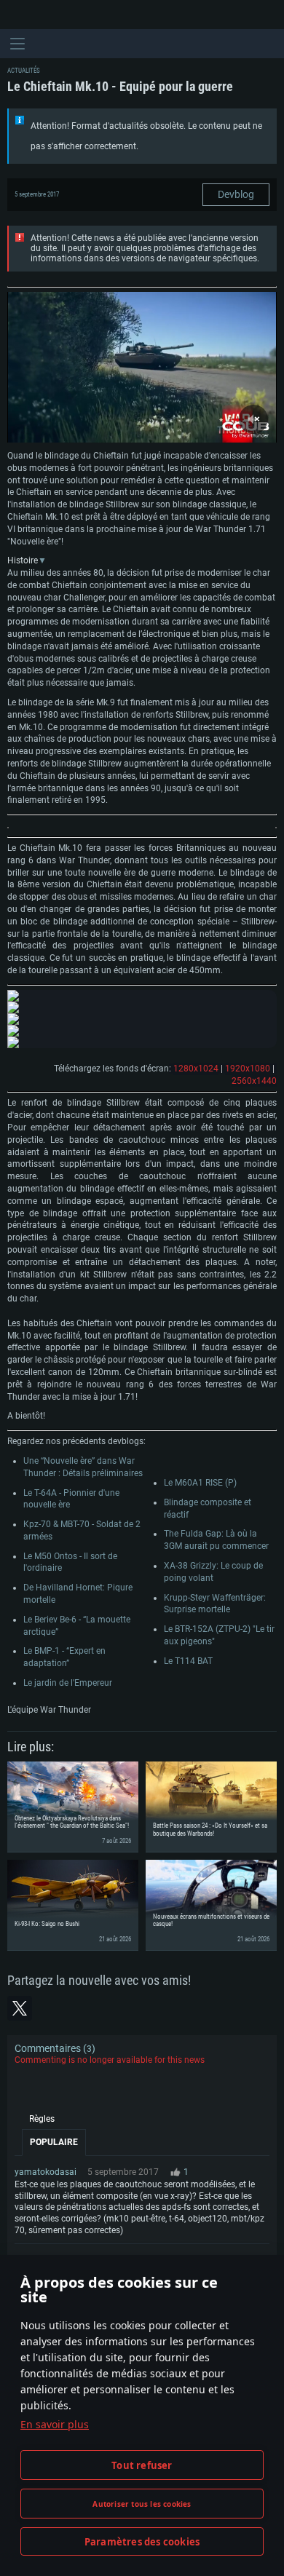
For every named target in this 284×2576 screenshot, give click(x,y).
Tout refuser (142, 2465)
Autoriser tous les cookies (142, 2504)
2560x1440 (254, 1081)
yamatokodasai (46, 2172)
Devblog (236, 194)
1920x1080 (248, 1069)
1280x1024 (196, 1069)
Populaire (54, 2142)
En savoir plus (55, 2424)
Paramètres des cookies (142, 2542)
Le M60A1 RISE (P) (200, 1483)
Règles (42, 2119)
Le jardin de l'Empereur (68, 1683)
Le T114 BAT (188, 1661)
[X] (20, 2008)
